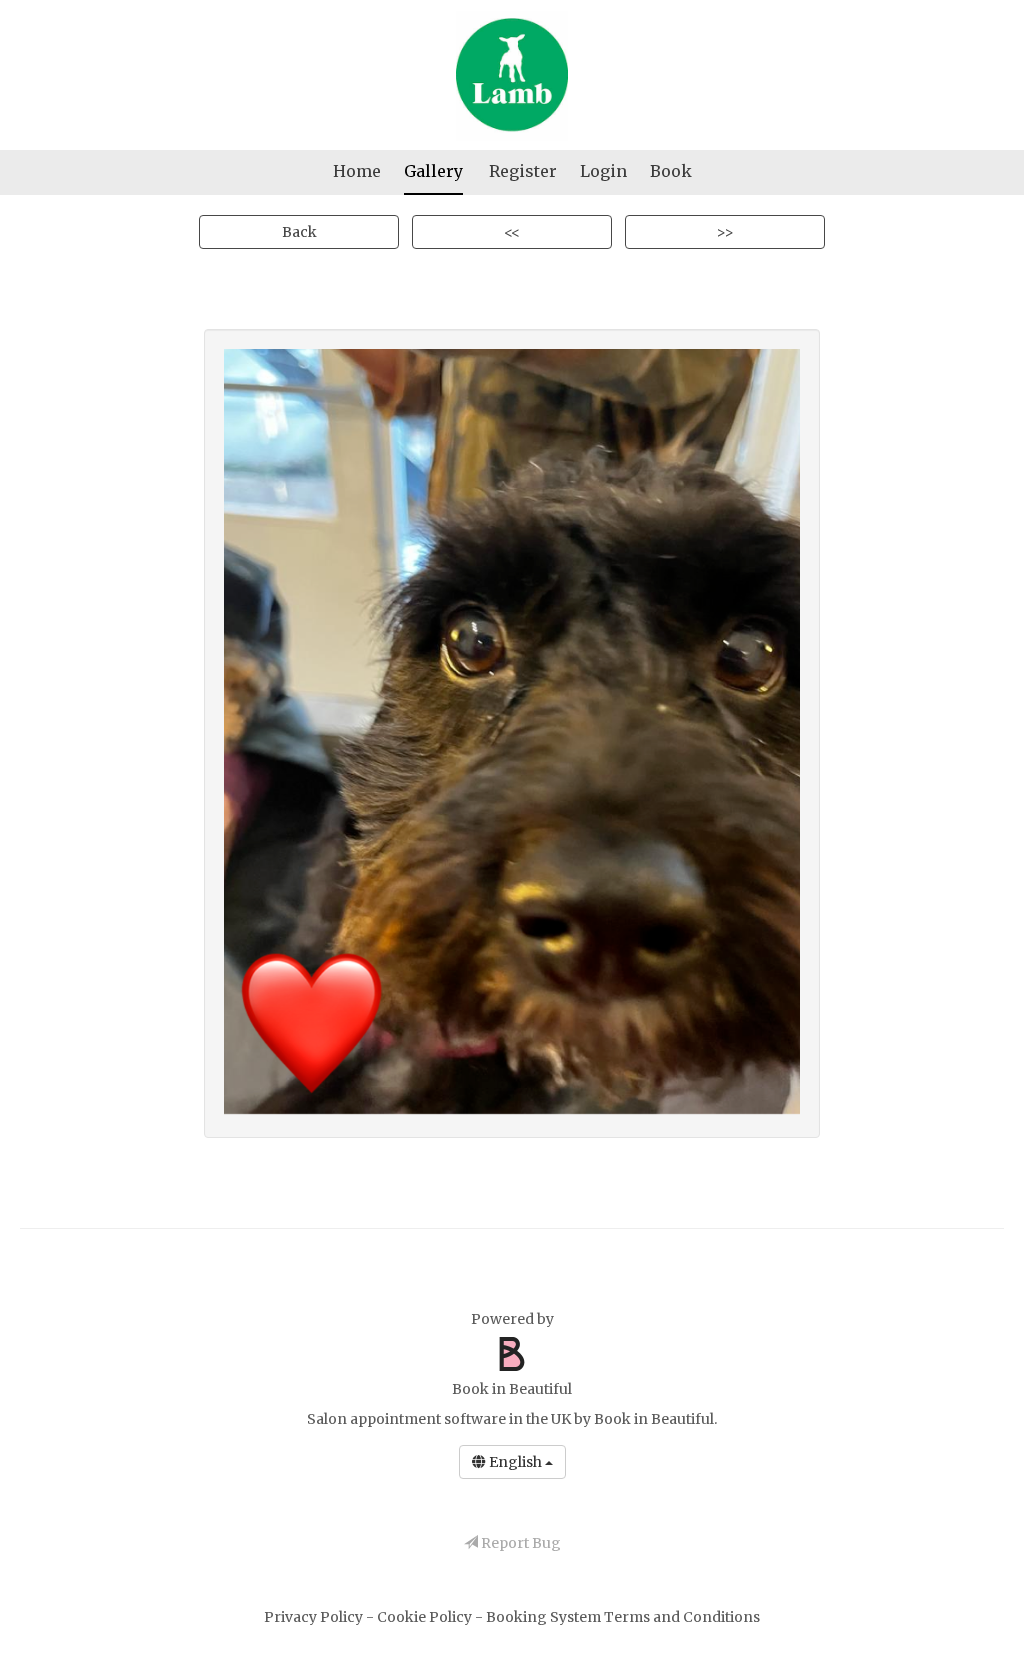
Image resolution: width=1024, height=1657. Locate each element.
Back (299, 232)
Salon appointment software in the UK (439, 1419)
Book (671, 171)
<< (512, 232)
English (515, 1462)
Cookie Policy (426, 1617)
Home (357, 171)
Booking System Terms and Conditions (623, 1617)
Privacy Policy (315, 1617)
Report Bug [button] (519, 1543)
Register (523, 171)
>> (725, 232)
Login (603, 171)
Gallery (433, 171)
